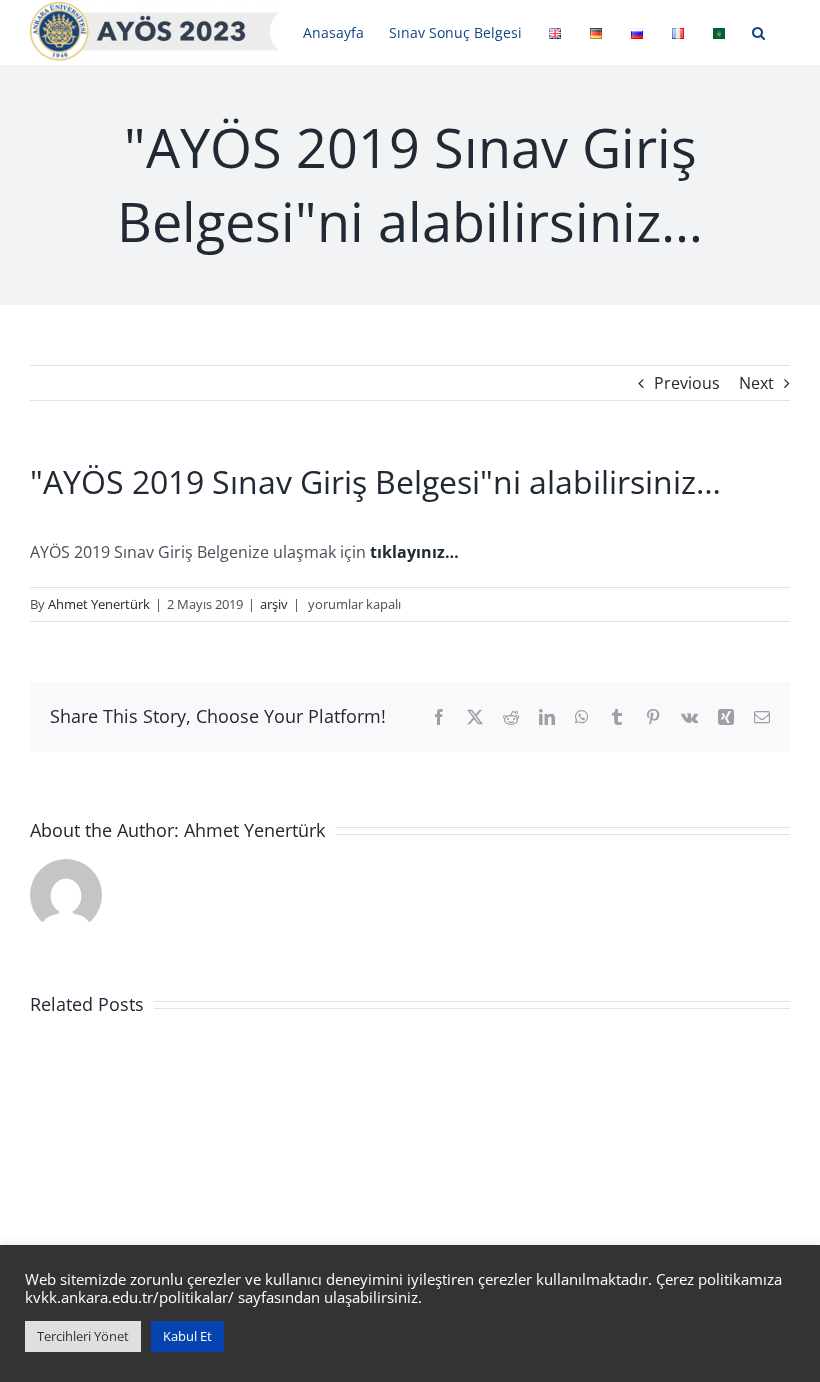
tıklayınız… (414, 552)
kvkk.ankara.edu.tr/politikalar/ (129, 1297)
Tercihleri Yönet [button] (83, 1336)
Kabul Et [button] (187, 1336)
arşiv (274, 604)
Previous (687, 383)
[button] (758, 32)
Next (756, 383)
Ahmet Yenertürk (99, 604)
